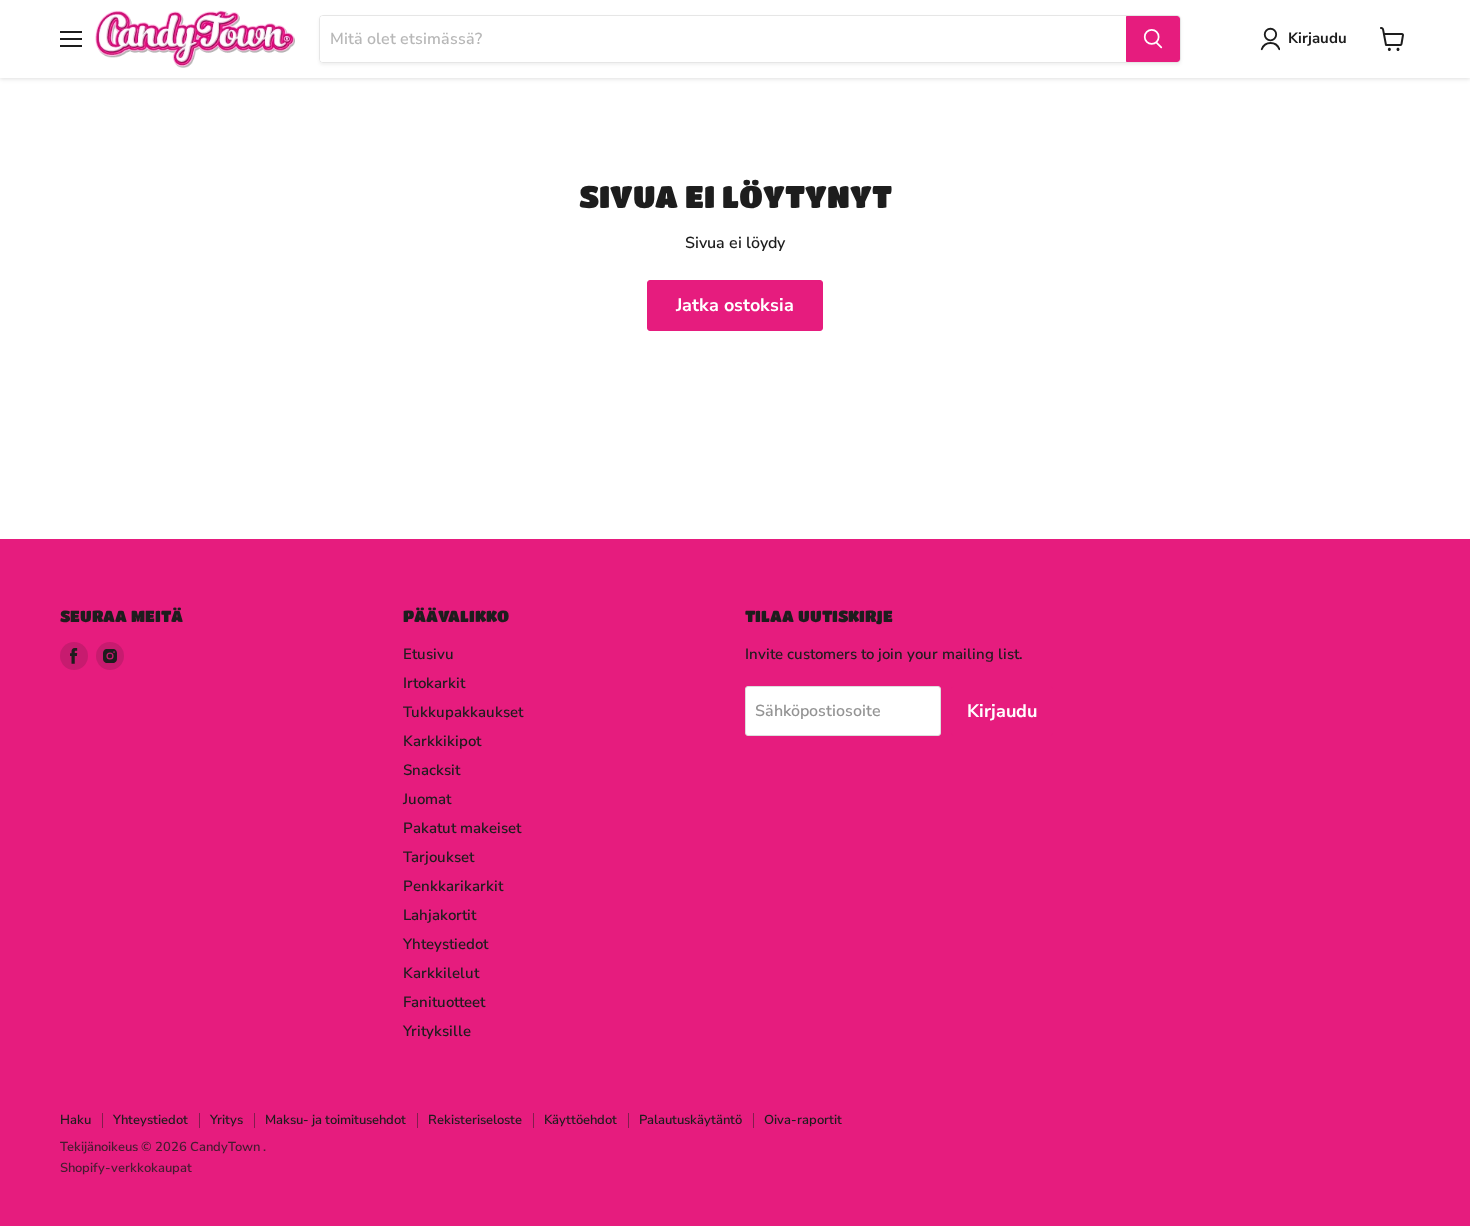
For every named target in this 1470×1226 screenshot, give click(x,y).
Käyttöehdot (580, 1120)
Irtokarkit (434, 683)
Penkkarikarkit (453, 886)
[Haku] (1153, 39)
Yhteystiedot (445, 944)
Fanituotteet (444, 1002)
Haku (75, 1120)
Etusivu (428, 654)
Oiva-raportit (803, 1120)
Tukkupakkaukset (463, 712)
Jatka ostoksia (735, 305)
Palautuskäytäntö (690, 1120)
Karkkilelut (441, 973)
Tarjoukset (438, 857)
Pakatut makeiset (462, 828)
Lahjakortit (439, 915)
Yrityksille (437, 1031)
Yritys (226, 1120)
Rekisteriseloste (475, 1120)
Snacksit (431, 770)
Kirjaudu (1317, 38)
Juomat (427, 799)
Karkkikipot (442, 741)
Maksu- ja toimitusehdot (335, 1120)
